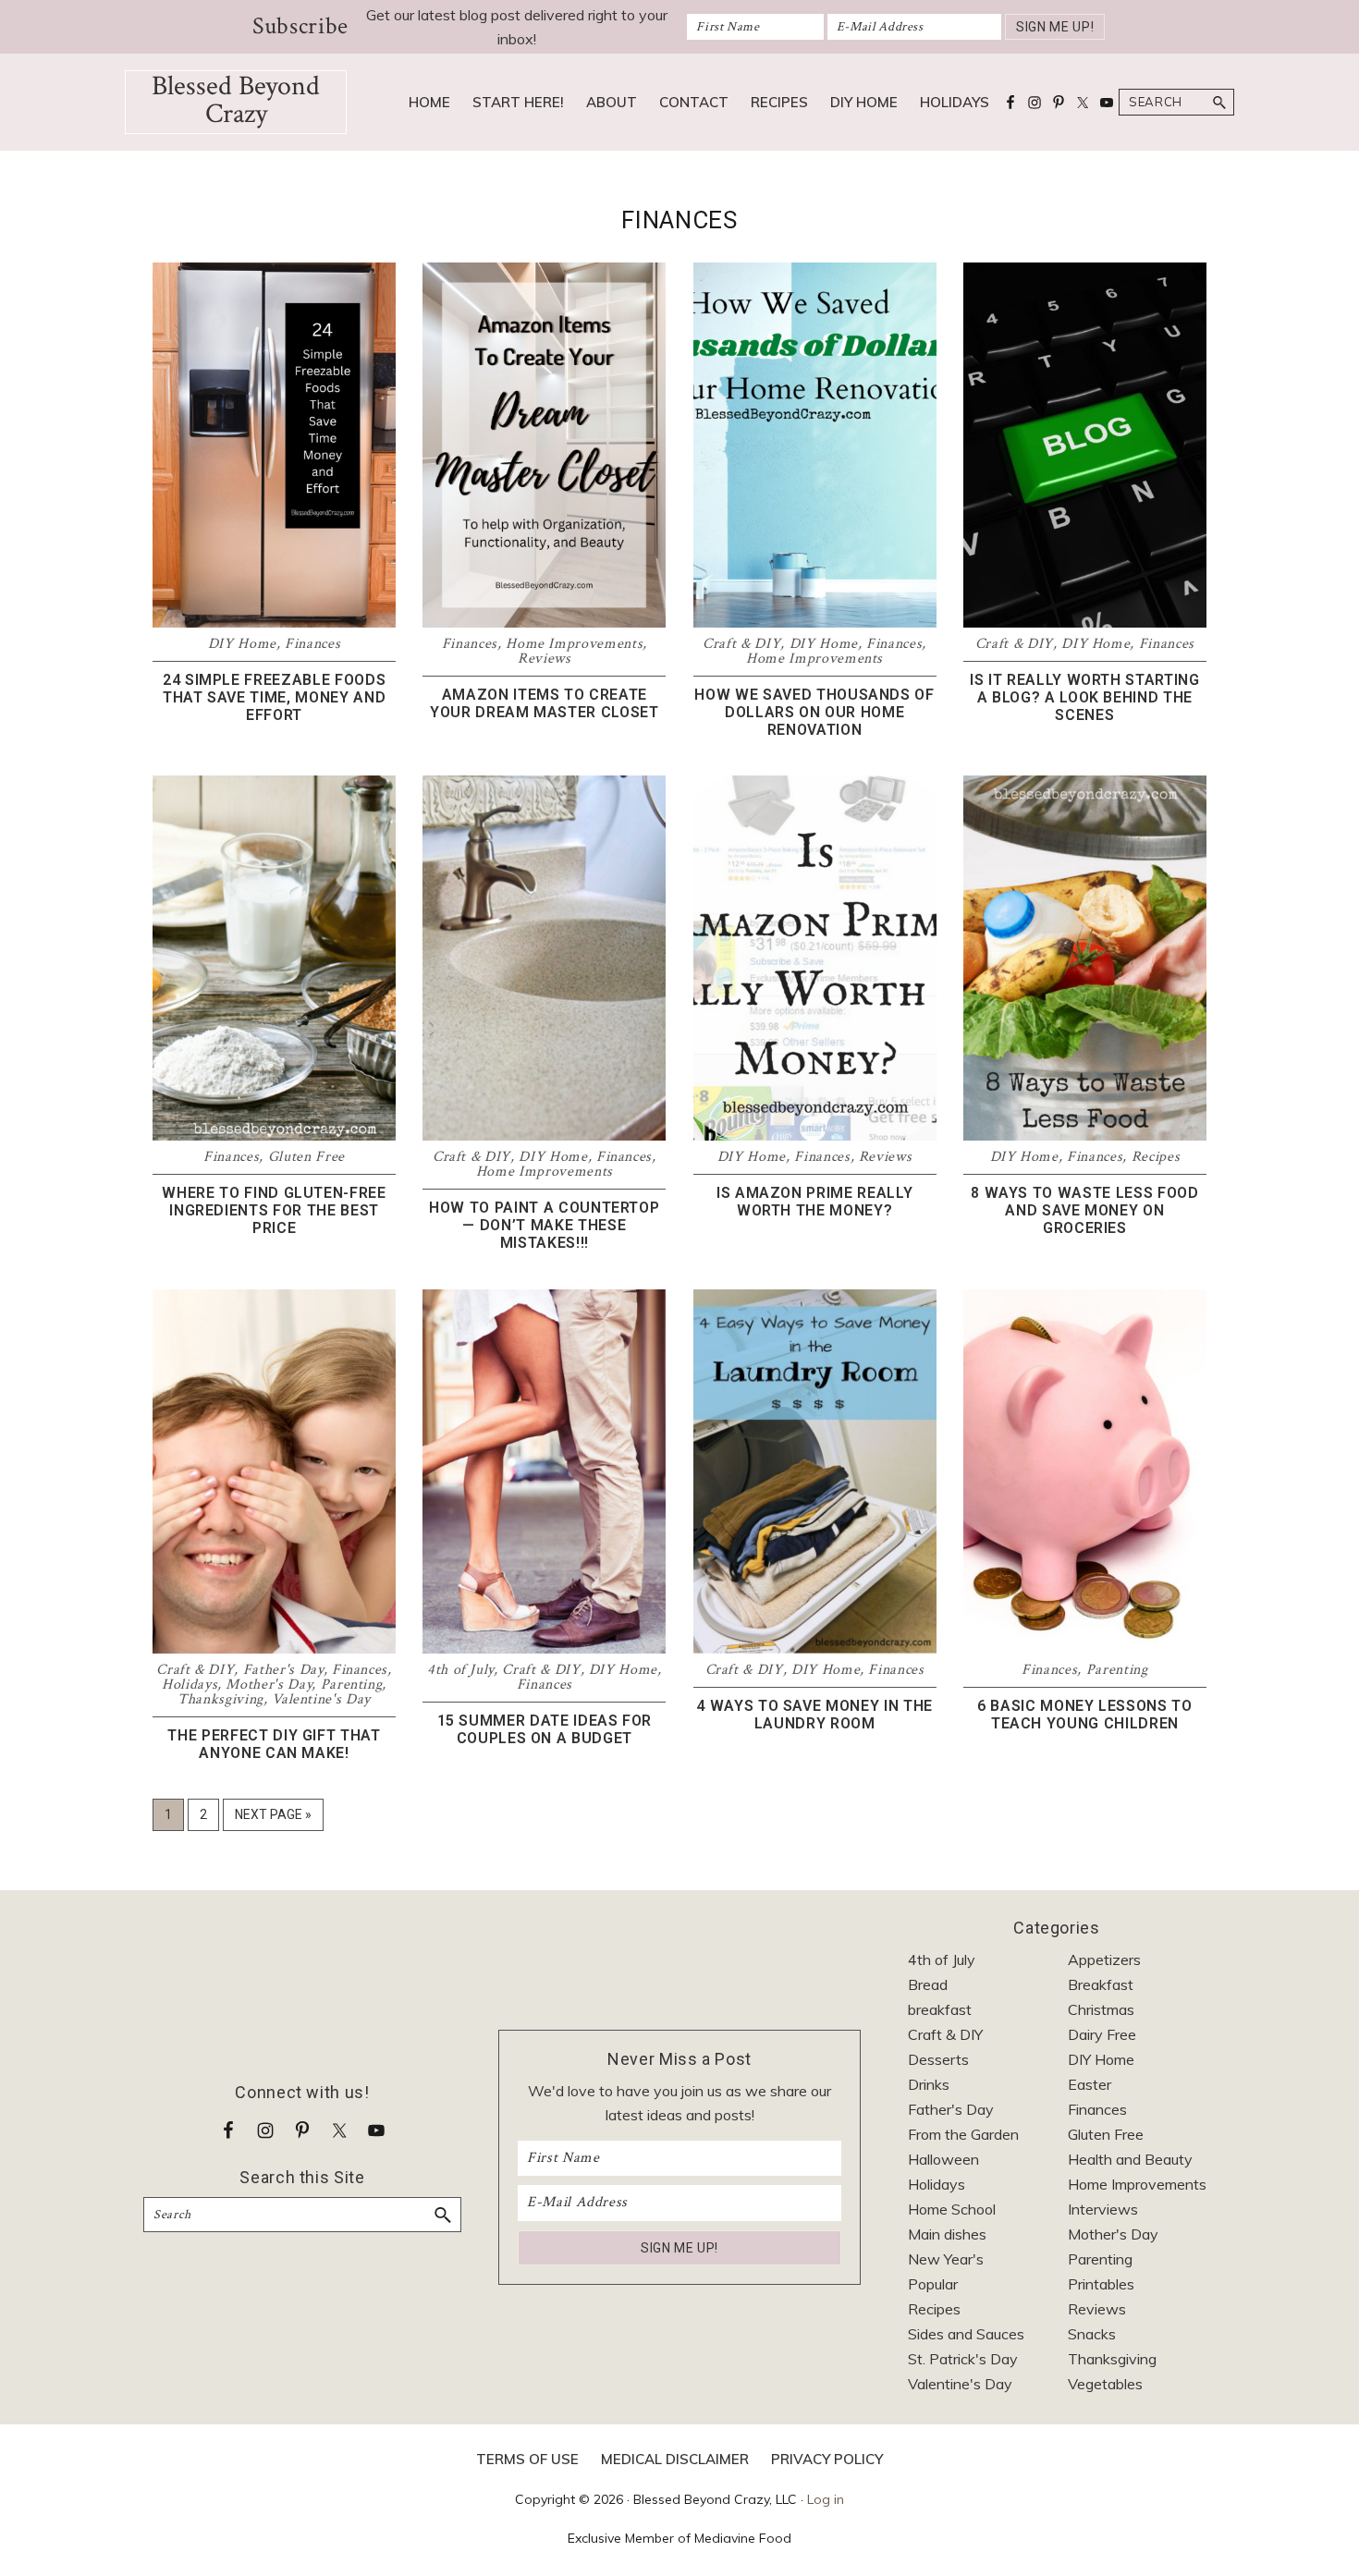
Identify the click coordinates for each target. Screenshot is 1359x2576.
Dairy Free (1102, 2034)
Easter (1090, 2084)
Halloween (943, 2159)
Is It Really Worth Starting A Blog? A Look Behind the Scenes (1085, 697)
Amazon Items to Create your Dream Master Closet (545, 703)
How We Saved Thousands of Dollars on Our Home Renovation (814, 712)
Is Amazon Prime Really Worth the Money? (814, 1202)
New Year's (946, 2259)
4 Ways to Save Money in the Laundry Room (814, 1715)
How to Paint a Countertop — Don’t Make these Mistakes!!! (544, 1225)
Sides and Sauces (966, 2334)
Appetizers (1104, 1959)
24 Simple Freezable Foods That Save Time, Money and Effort (274, 697)
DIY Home (242, 644)
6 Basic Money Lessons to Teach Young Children (1085, 1715)
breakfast (940, 2009)
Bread (928, 1984)
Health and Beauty (1130, 2159)
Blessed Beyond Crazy (236, 100)
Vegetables (1105, 2384)
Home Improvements (574, 644)
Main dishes (947, 2234)
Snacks (1092, 2334)
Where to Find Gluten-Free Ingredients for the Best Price (274, 1210)
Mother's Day (269, 1685)
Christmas (1101, 2009)
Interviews (1103, 2209)
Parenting (352, 1685)
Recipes (1156, 1157)
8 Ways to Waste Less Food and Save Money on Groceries (1084, 1210)
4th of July (460, 1670)
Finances (312, 644)
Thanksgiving (220, 1699)
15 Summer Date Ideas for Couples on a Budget (545, 1729)
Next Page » (273, 1819)
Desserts (938, 2059)
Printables (1101, 2284)
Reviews (545, 659)
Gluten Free (306, 1157)
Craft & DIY (741, 644)
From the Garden (963, 2134)
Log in (826, 2499)
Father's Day (283, 1670)
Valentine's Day (321, 1699)
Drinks (929, 2084)
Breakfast (1101, 1984)
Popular (933, 2284)
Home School (952, 2209)
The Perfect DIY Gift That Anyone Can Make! (274, 1744)
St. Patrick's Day (963, 2359)
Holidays (190, 1685)
